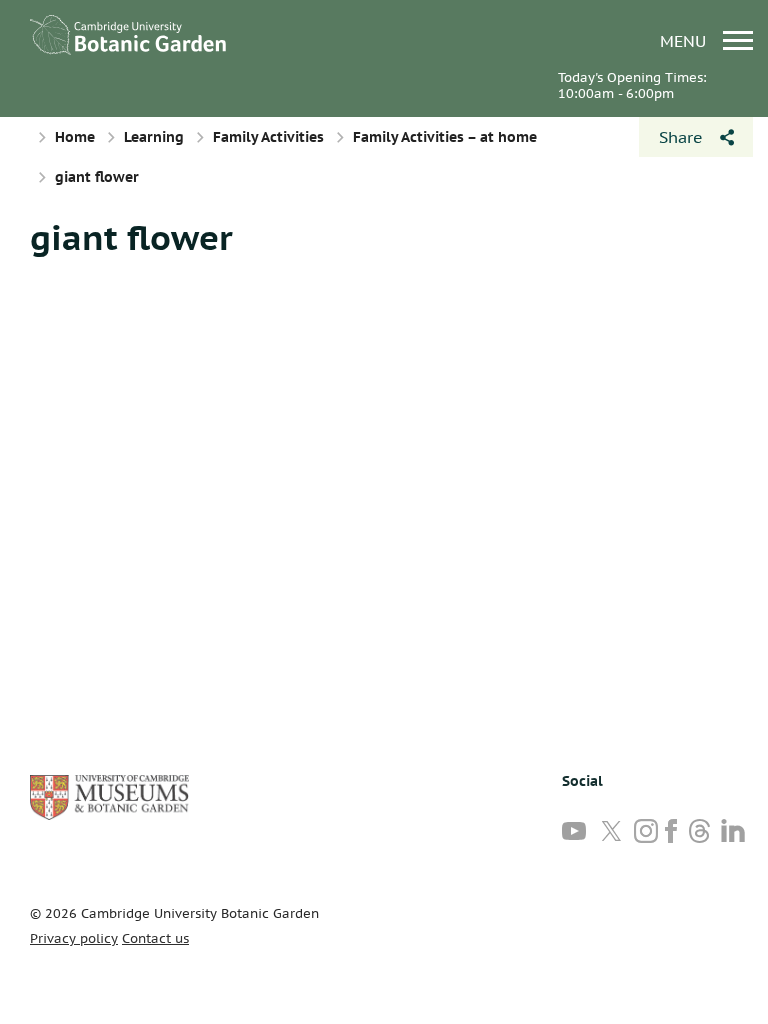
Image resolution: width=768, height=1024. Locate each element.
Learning (154, 137)
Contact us (155, 938)
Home (75, 137)
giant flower (131, 237)
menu (685, 40)
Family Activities (268, 137)
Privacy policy (74, 938)
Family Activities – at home (445, 137)
